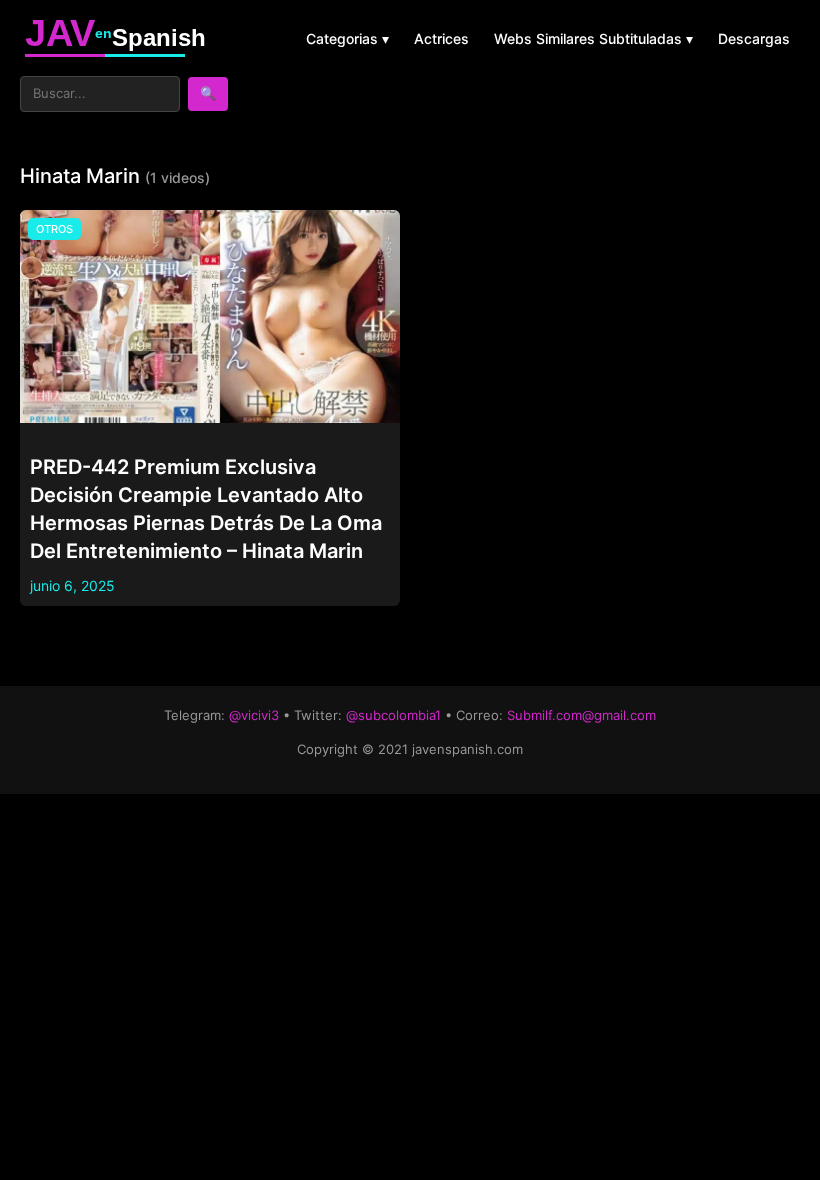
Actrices (441, 38)
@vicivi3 (254, 715)
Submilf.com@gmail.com (581, 715)
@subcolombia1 (393, 715)
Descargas (754, 38)
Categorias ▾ (347, 38)
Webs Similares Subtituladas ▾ (593, 38)
